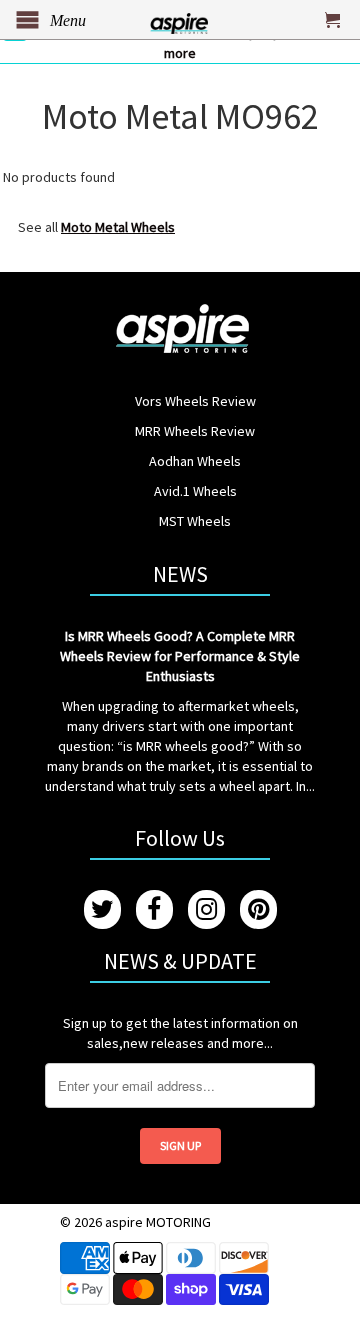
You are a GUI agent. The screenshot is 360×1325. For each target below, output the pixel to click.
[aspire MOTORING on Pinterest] (258, 909)
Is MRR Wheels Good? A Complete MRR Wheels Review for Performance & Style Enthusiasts (180, 656)
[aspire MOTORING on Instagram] (206, 909)
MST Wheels (195, 521)
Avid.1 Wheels (195, 491)
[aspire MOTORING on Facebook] (154, 909)
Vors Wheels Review (195, 401)
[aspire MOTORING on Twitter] (102, 909)
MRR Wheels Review (195, 431)
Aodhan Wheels (195, 461)
